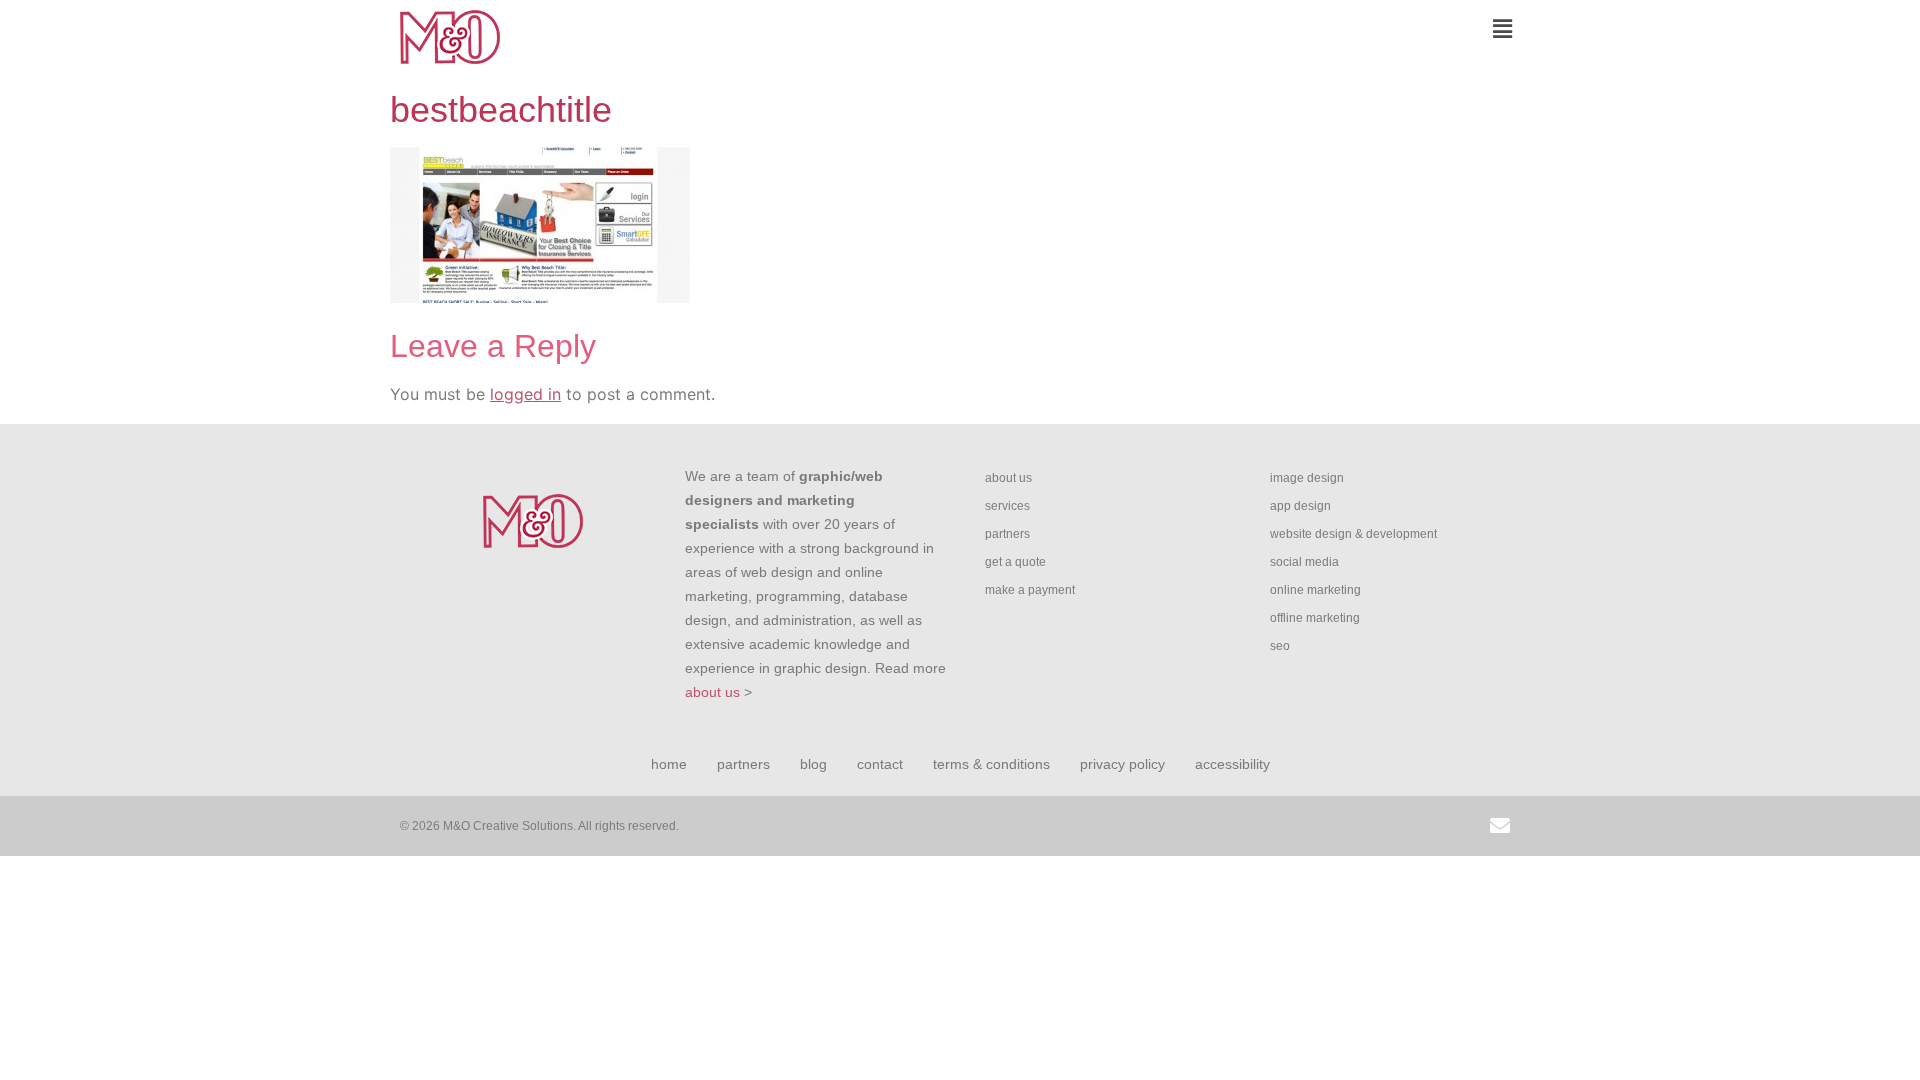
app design (1300, 506)
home (669, 764)
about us (712, 692)
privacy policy (1122, 764)
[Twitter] (1365, 826)
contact (880, 764)
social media (1304, 562)
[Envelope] (1500, 826)
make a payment (1030, 590)
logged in (525, 394)
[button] (1245, 28)
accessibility (1232, 764)
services (1007, 506)
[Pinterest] (1455, 826)
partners (1007, 534)
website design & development (1353, 534)
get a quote (1015, 562)
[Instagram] (1275, 826)
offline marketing (1315, 618)
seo (1280, 646)
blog (813, 764)
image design (1307, 478)
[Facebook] (1320, 826)
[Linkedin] (1410, 826)
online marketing (1315, 590)
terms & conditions (991, 764)
